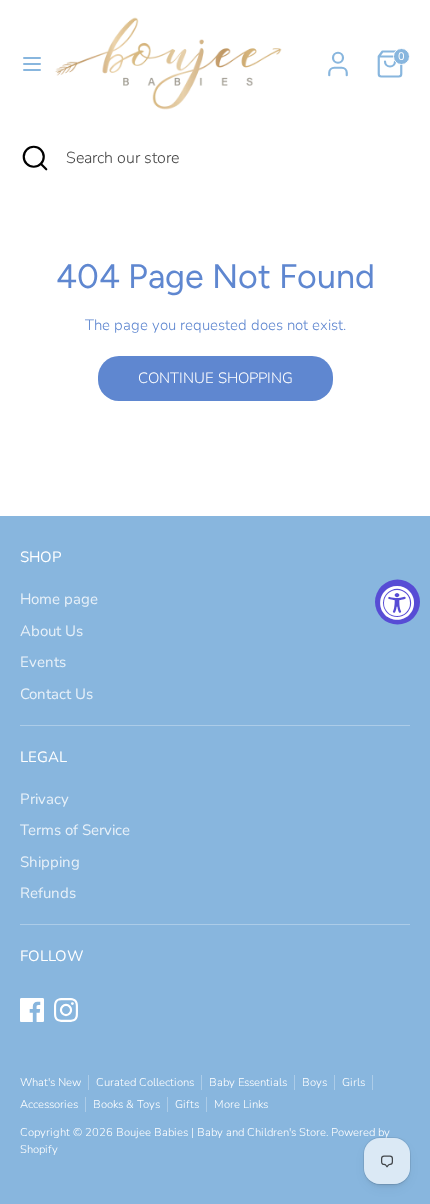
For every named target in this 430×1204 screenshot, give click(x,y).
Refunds (48, 893)
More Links (241, 1104)
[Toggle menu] (25, 64)
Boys (314, 1082)
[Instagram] (66, 1010)
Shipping (50, 862)
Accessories (49, 1104)
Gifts (187, 1104)
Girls (353, 1082)
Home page (59, 599)
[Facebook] (32, 1010)
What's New (50, 1082)
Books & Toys (126, 1104)
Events (43, 662)
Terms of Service (75, 830)
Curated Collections (145, 1082)
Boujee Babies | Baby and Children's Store (221, 1132)
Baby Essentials (248, 1082)
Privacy (44, 799)
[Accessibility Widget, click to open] (397, 602)
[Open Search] (33, 158)
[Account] (338, 55)
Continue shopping (215, 378)
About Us (51, 631)
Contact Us (56, 694)
